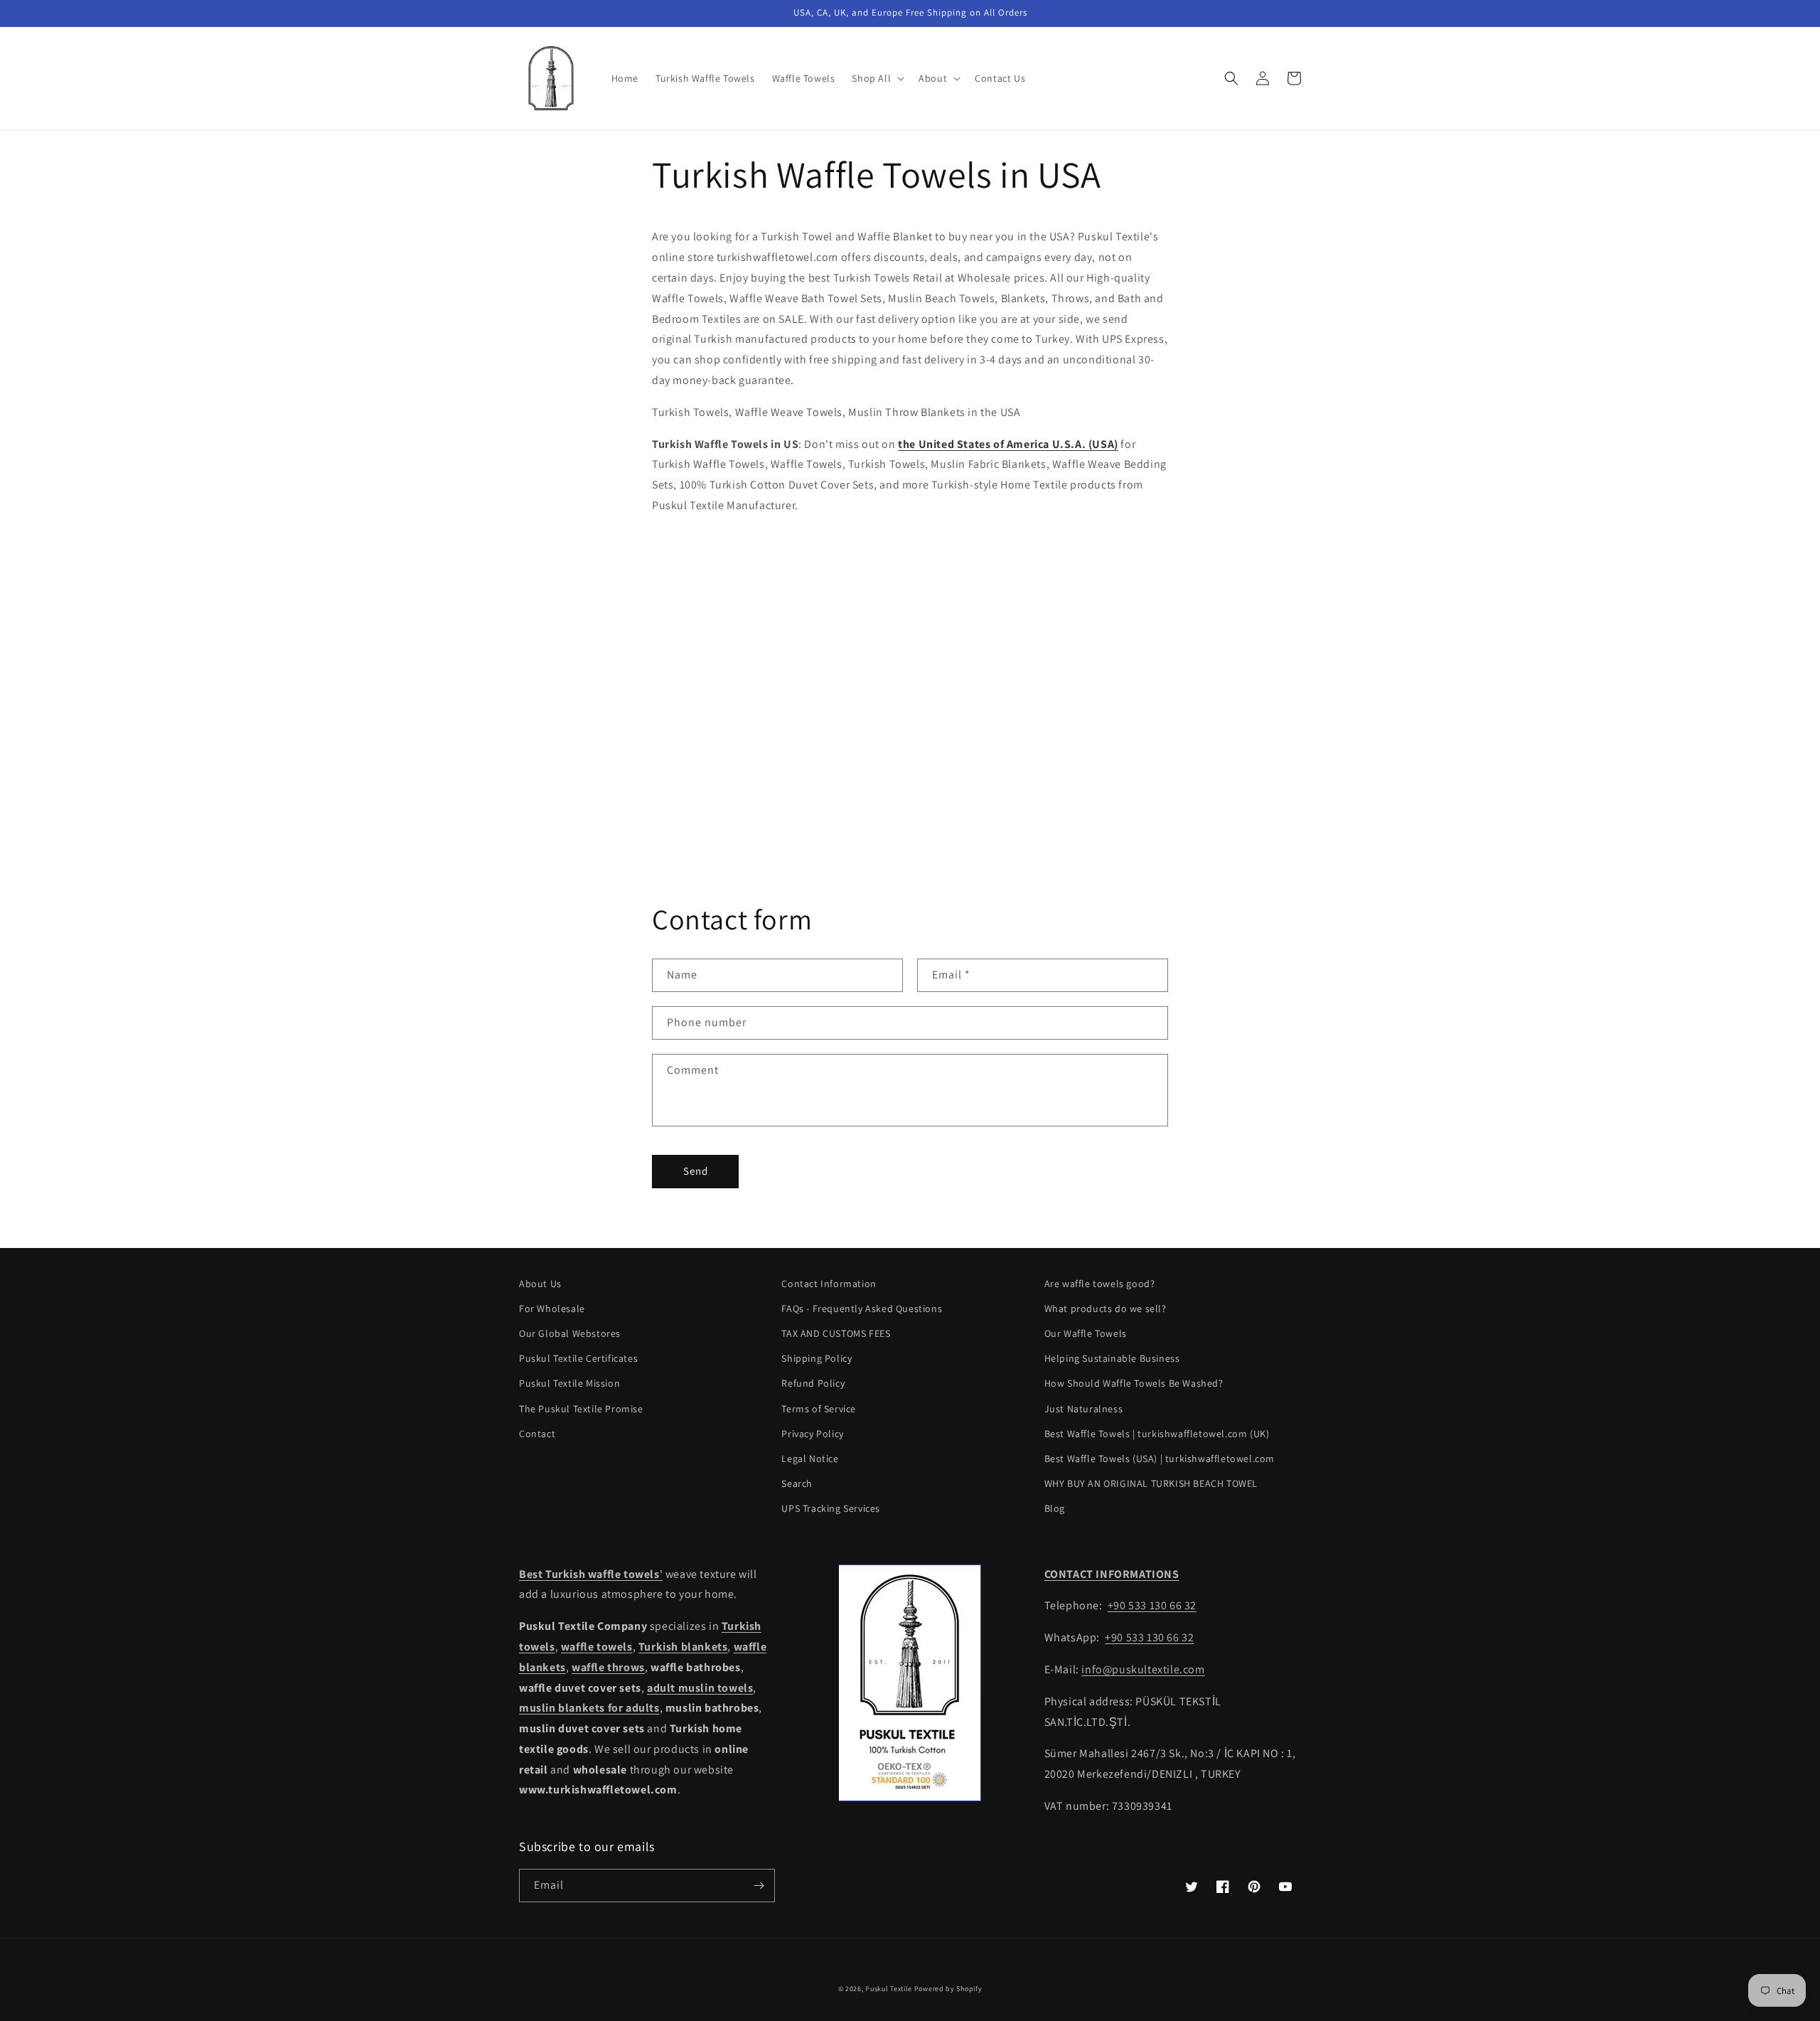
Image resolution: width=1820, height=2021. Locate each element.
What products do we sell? (1106, 1308)
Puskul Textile (889, 1989)
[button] (877, 78)
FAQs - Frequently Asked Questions (862, 1308)
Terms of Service (819, 1409)
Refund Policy (813, 1383)
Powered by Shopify (948, 1989)
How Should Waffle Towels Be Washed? (1134, 1383)
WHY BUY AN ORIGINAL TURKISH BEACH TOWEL (1151, 1483)
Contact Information (829, 1284)
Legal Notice (810, 1459)
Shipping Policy (817, 1358)
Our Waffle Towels (1086, 1333)
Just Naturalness (1084, 1409)
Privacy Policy (812, 1434)
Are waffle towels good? (1100, 1284)
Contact (537, 1434)
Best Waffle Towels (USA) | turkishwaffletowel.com (1160, 1459)
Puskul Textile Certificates (578, 1358)
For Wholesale (552, 1308)
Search (797, 1483)
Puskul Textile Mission (569, 1383)
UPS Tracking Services (831, 1508)
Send (696, 1171)
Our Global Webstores (570, 1333)
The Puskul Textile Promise (581, 1409)
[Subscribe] (759, 1886)
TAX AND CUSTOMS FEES (836, 1333)
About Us (540, 1284)
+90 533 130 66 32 (1152, 1605)
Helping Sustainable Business (1112, 1358)
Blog (1055, 1508)
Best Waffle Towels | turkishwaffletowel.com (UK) (1157, 1434)
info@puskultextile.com (1143, 1669)
